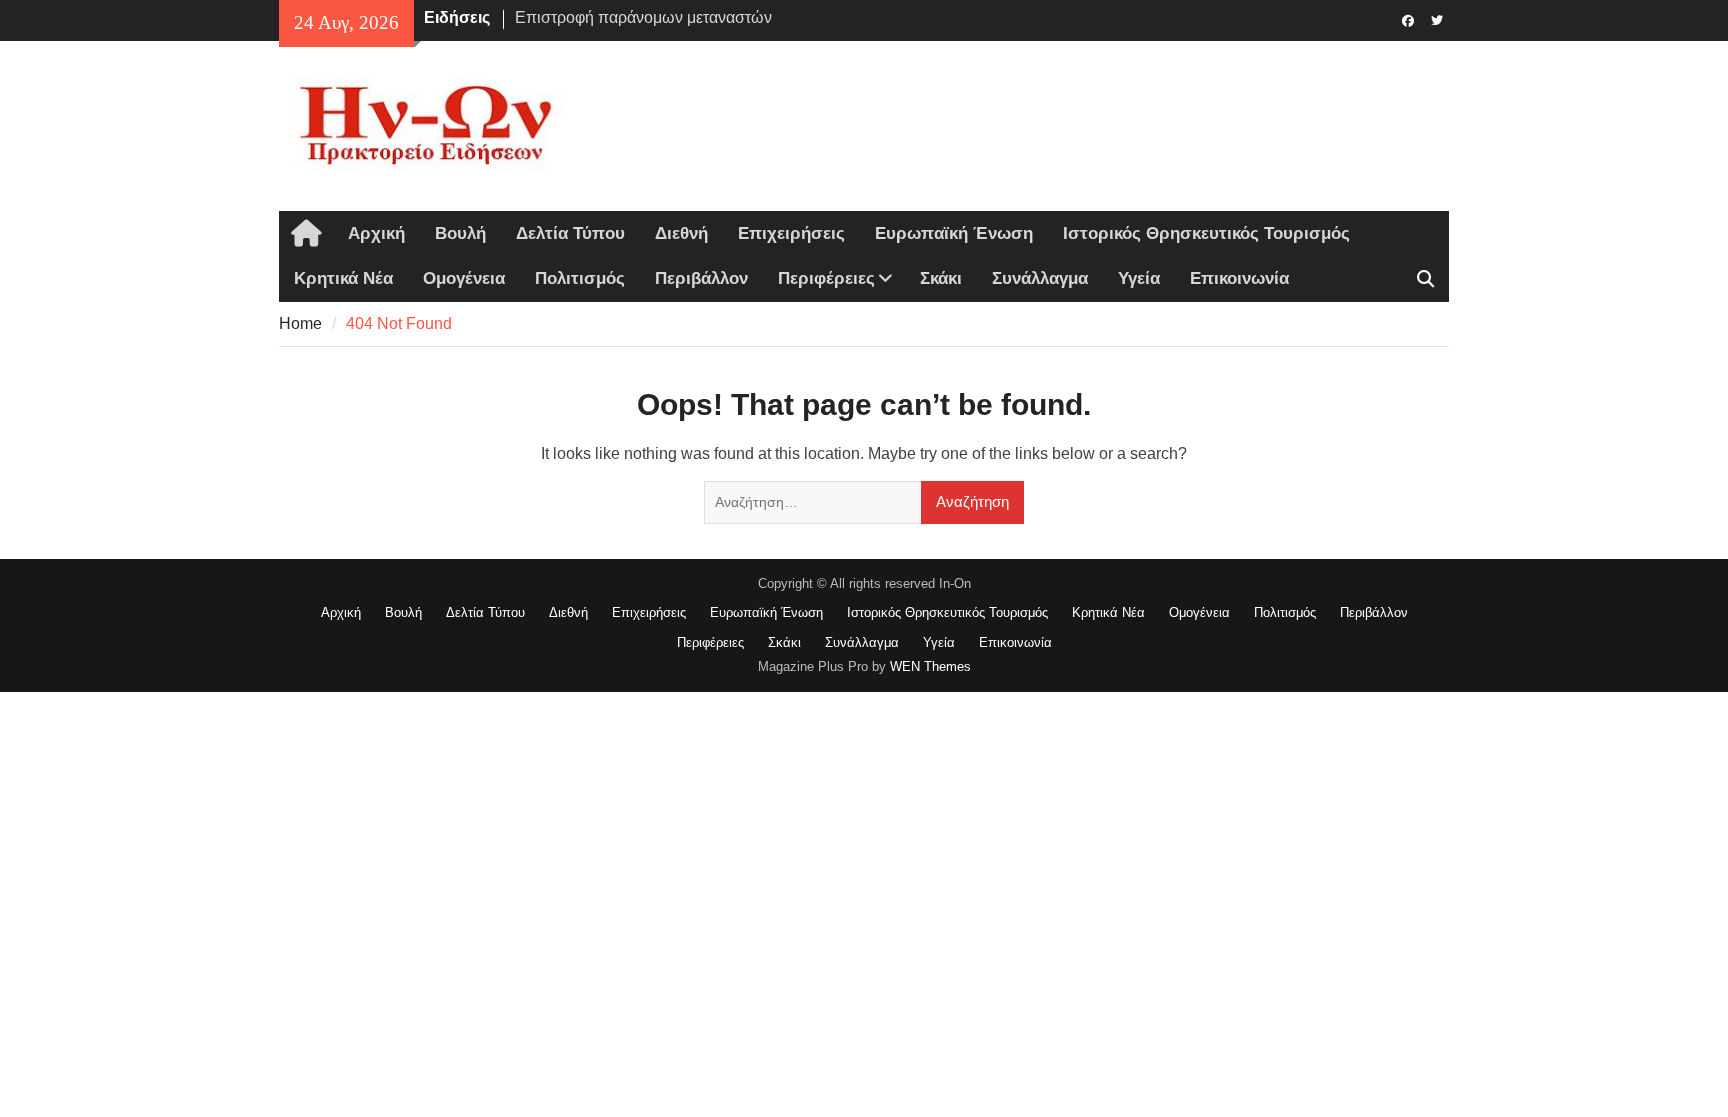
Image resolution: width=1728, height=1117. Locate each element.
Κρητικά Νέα (343, 278)
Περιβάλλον (701, 278)
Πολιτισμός (580, 278)
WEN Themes (930, 666)
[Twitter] (1436, 19)
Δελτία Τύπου (570, 233)
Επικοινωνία (1239, 278)
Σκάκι (941, 278)
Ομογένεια (464, 278)
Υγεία (1139, 278)
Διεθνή (681, 233)
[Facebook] (1407, 19)
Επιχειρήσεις (791, 233)
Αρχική (376, 233)
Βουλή (460, 233)
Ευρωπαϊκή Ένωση (954, 233)
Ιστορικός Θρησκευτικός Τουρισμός (1206, 233)
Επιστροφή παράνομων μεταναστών (643, 17)
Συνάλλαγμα (1040, 278)
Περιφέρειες (826, 278)
